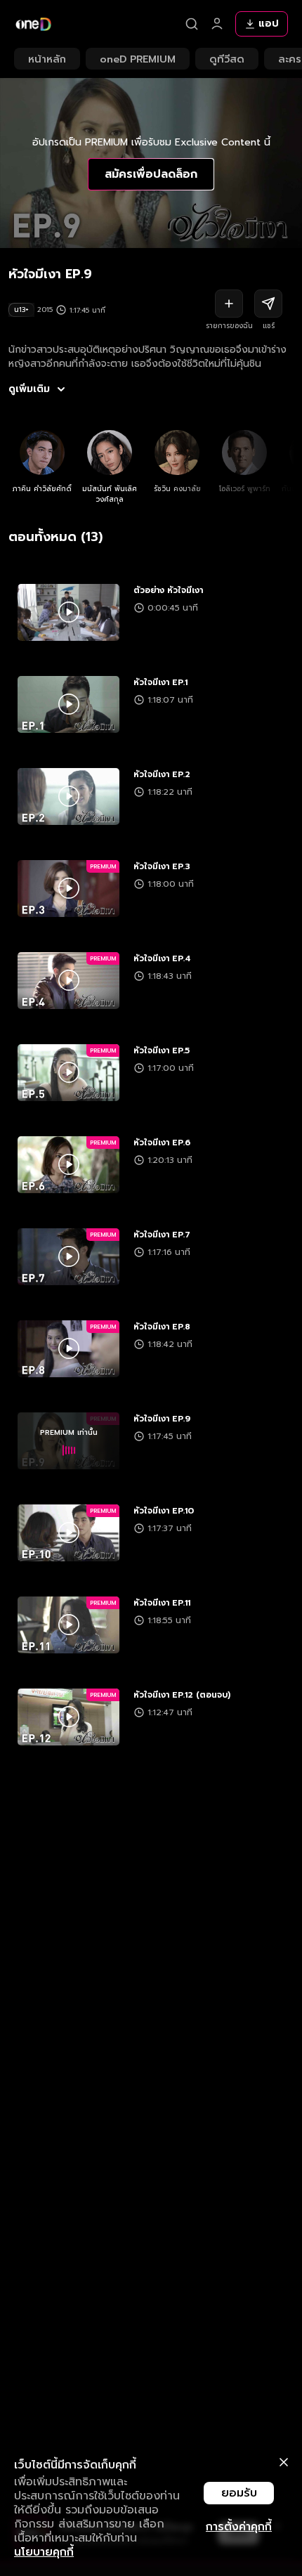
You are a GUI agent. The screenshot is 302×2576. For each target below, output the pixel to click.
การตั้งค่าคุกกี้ (239, 2527)
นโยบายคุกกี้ (44, 2552)
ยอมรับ (239, 2493)
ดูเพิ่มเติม (29, 389)
